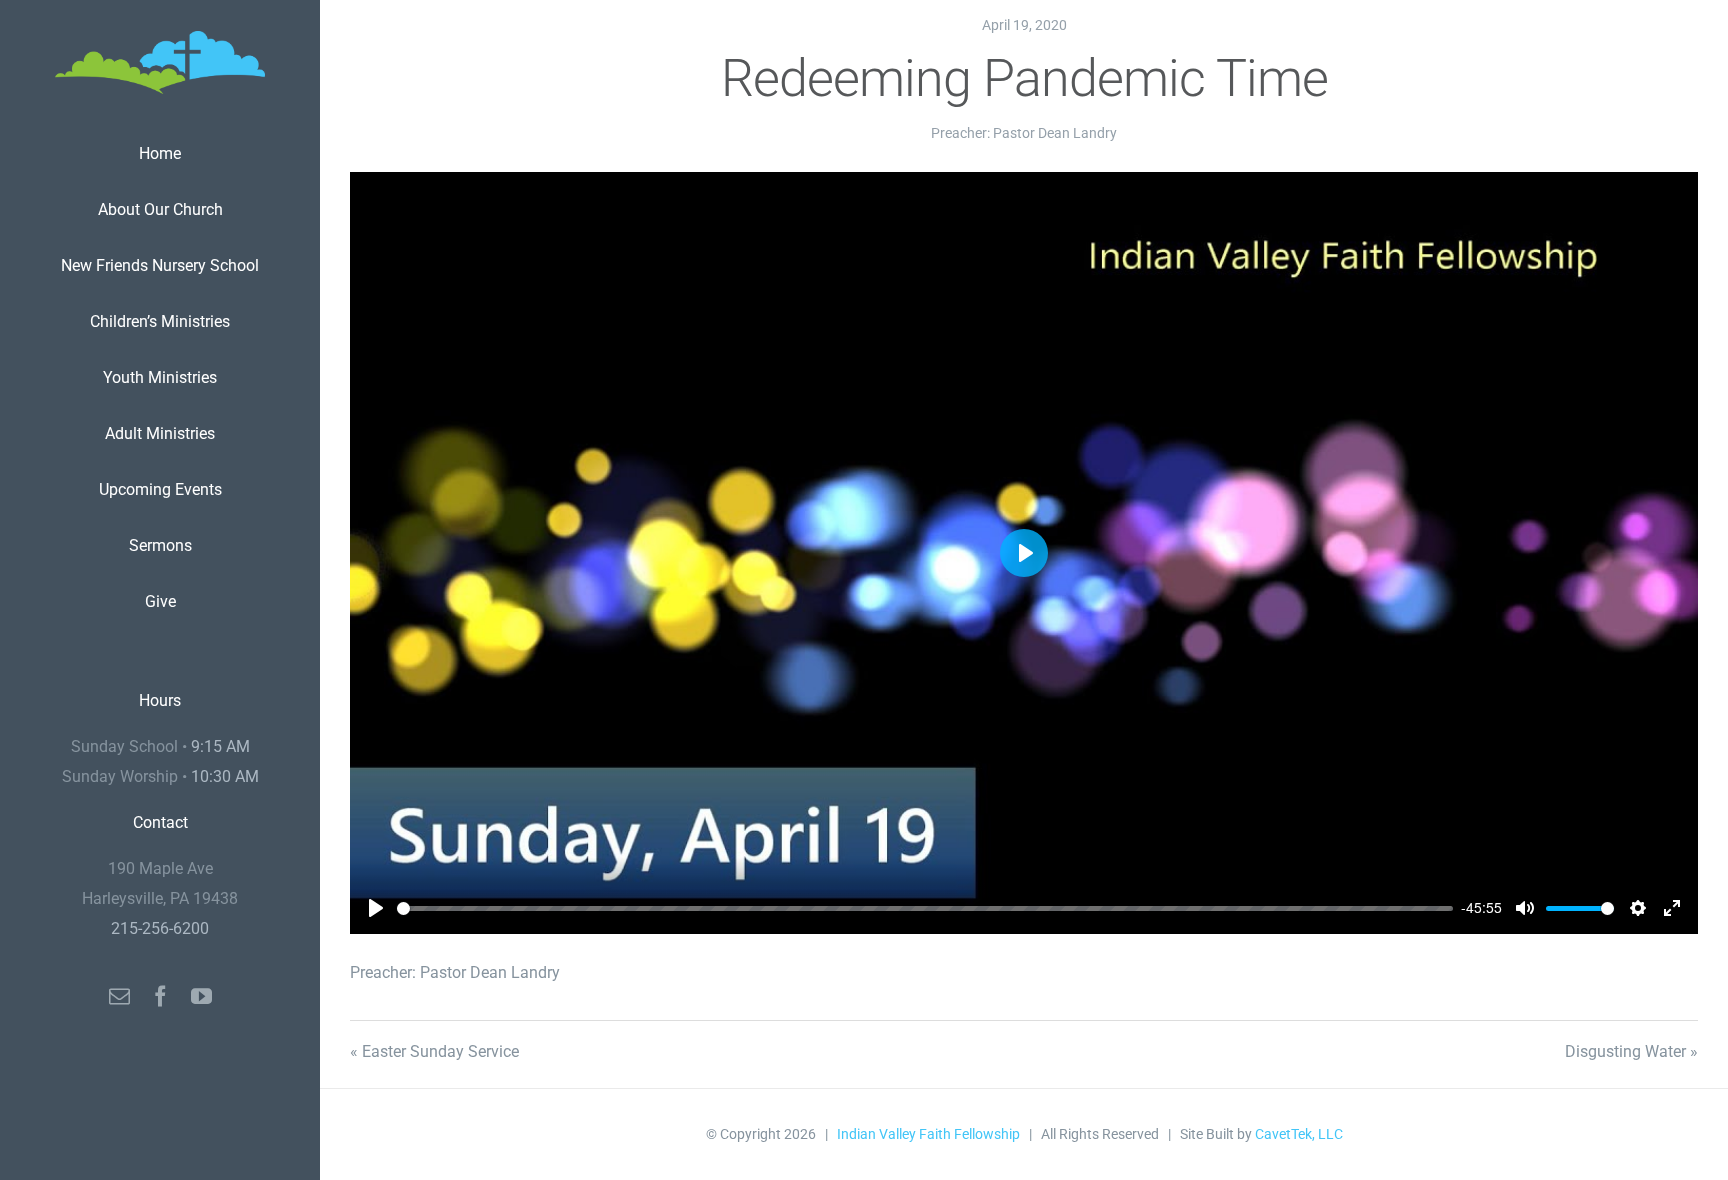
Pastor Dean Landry (1055, 133)
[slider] (925, 908)
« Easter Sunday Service (434, 1051)
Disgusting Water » (1631, 1051)
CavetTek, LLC (1299, 1134)
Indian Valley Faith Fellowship (928, 1134)
